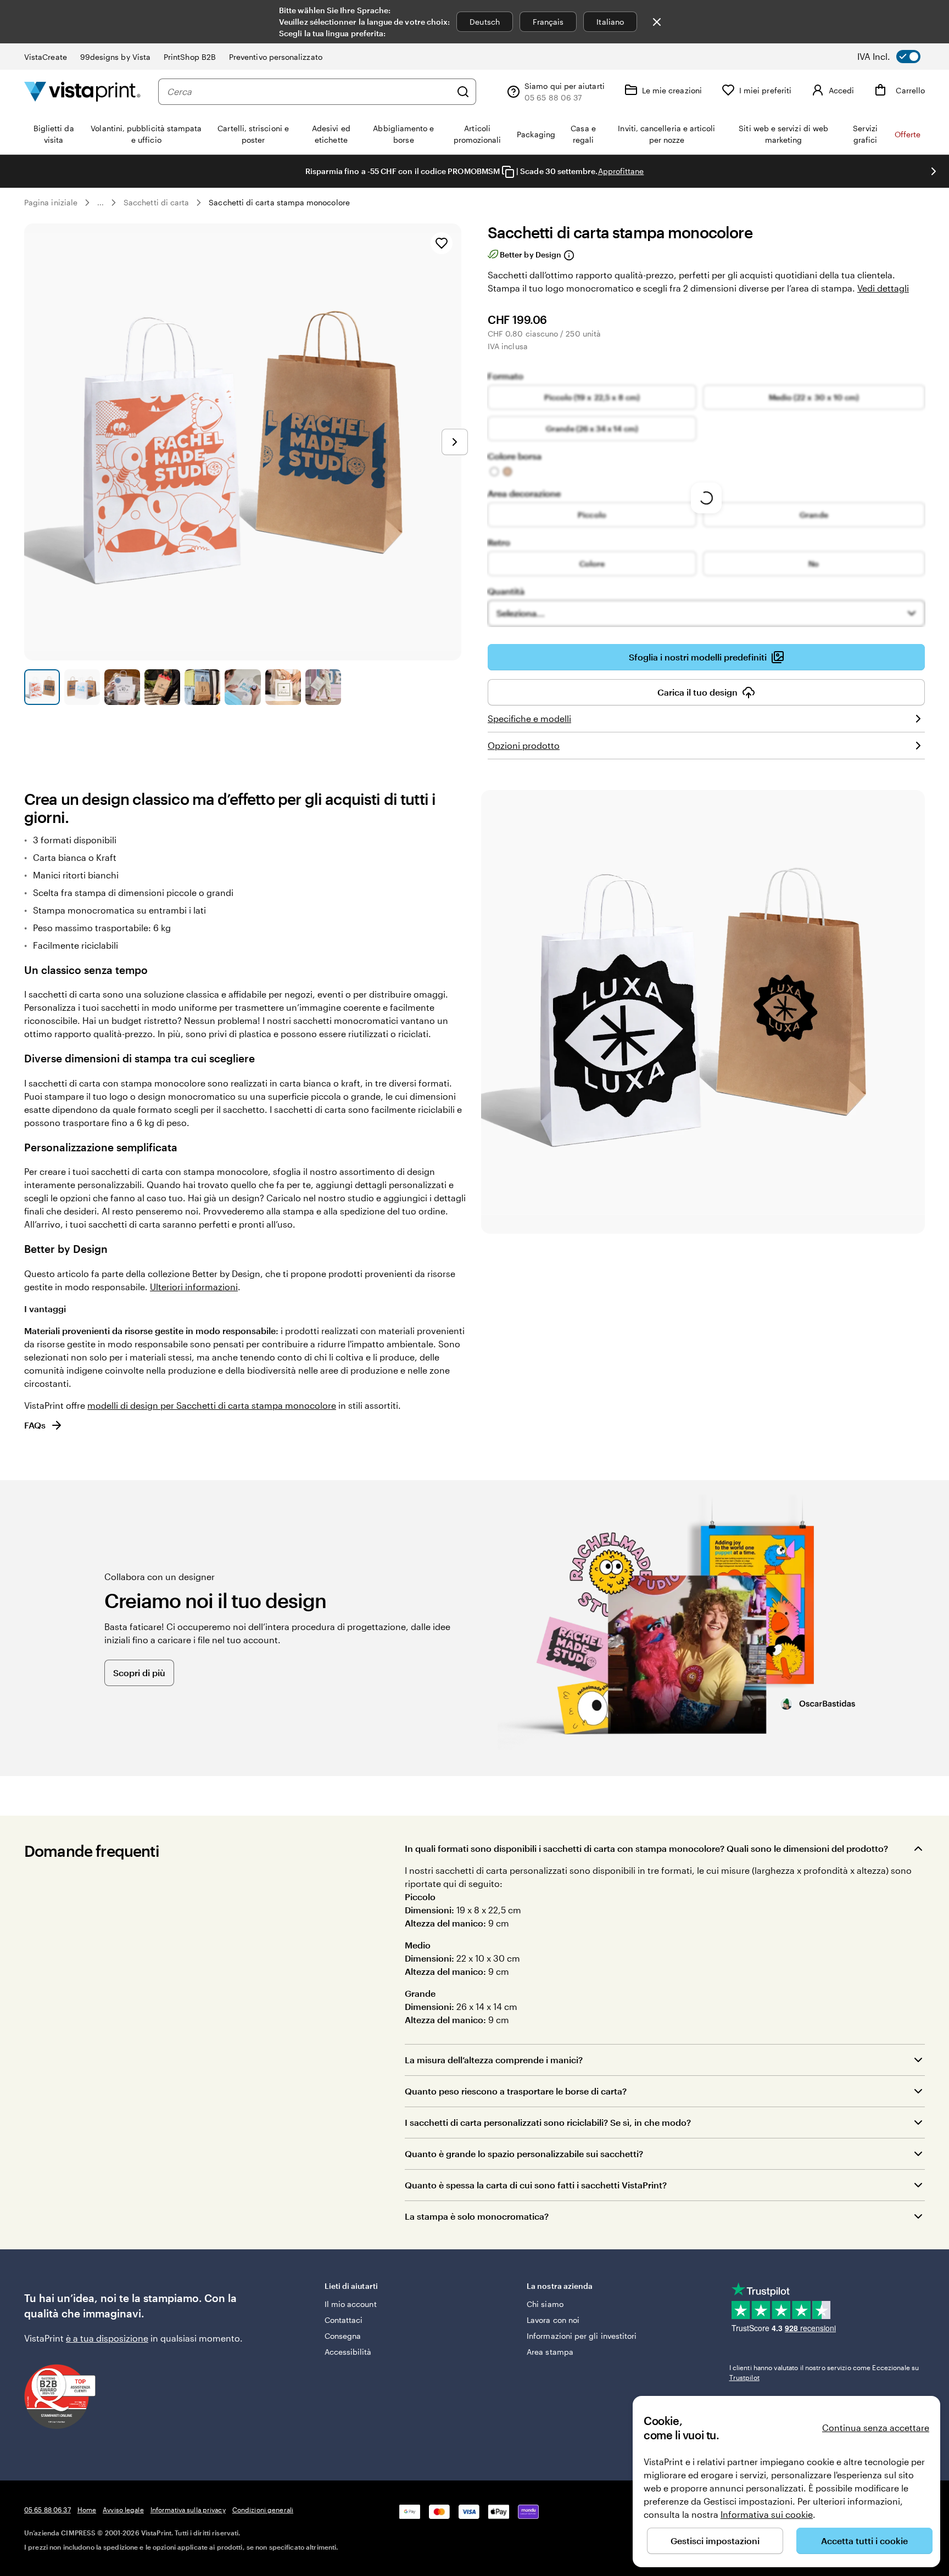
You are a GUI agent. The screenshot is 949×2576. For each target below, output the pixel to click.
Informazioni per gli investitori (582, 2336)
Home (87, 2510)
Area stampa (550, 2352)
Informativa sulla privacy (188, 2510)
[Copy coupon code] (508, 172)
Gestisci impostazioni (715, 2541)
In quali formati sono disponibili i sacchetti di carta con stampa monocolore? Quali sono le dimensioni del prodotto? (646, 1848)
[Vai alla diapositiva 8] (323, 687)
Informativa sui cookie (767, 2514)
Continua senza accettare (876, 2427)
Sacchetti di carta (156, 202)
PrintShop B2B (190, 57)
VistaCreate (46, 57)
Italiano (610, 22)
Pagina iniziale (51, 202)
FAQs (35, 1425)
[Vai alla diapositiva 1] (42, 687)
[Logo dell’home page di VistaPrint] (82, 91)
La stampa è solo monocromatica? (477, 2216)
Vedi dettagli (883, 288)
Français (548, 22)
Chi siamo (545, 2304)
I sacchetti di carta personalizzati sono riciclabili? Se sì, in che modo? (548, 2122)
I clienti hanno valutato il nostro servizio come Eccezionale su (824, 2372)
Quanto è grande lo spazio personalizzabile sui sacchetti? (524, 2154)
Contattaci (344, 2320)
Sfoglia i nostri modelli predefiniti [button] (698, 657)
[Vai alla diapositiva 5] (202, 687)
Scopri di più (139, 1673)
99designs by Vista (115, 57)
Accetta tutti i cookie (864, 2541)
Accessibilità (348, 2352)
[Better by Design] (568, 255)
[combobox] (309, 92)
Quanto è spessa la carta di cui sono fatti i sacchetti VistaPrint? (536, 2185)
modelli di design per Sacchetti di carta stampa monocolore (212, 1405)
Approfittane (621, 171)
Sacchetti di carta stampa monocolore (279, 202)
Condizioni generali (263, 2510)
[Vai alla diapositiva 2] (82, 687)
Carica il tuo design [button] (697, 692)
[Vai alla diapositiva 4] (162, 687)
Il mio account (351, 2304)
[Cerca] (463, 92)
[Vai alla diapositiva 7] (283, 687)
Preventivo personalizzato (276, 57)
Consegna (343, 2336)
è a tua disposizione (107, 2338)
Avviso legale (123, 2510)
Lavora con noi (553, 2320)
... (101, 203)
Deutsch (485, 22)
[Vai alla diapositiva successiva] (934, 171)
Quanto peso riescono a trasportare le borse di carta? (516, 2091)
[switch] (897, 57)
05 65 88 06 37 (48, 2510)
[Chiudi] (657, 22)
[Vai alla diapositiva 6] (242, 687)
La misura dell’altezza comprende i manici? (494, 2060)
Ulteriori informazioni (194, 1287)
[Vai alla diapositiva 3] (122, 687)
